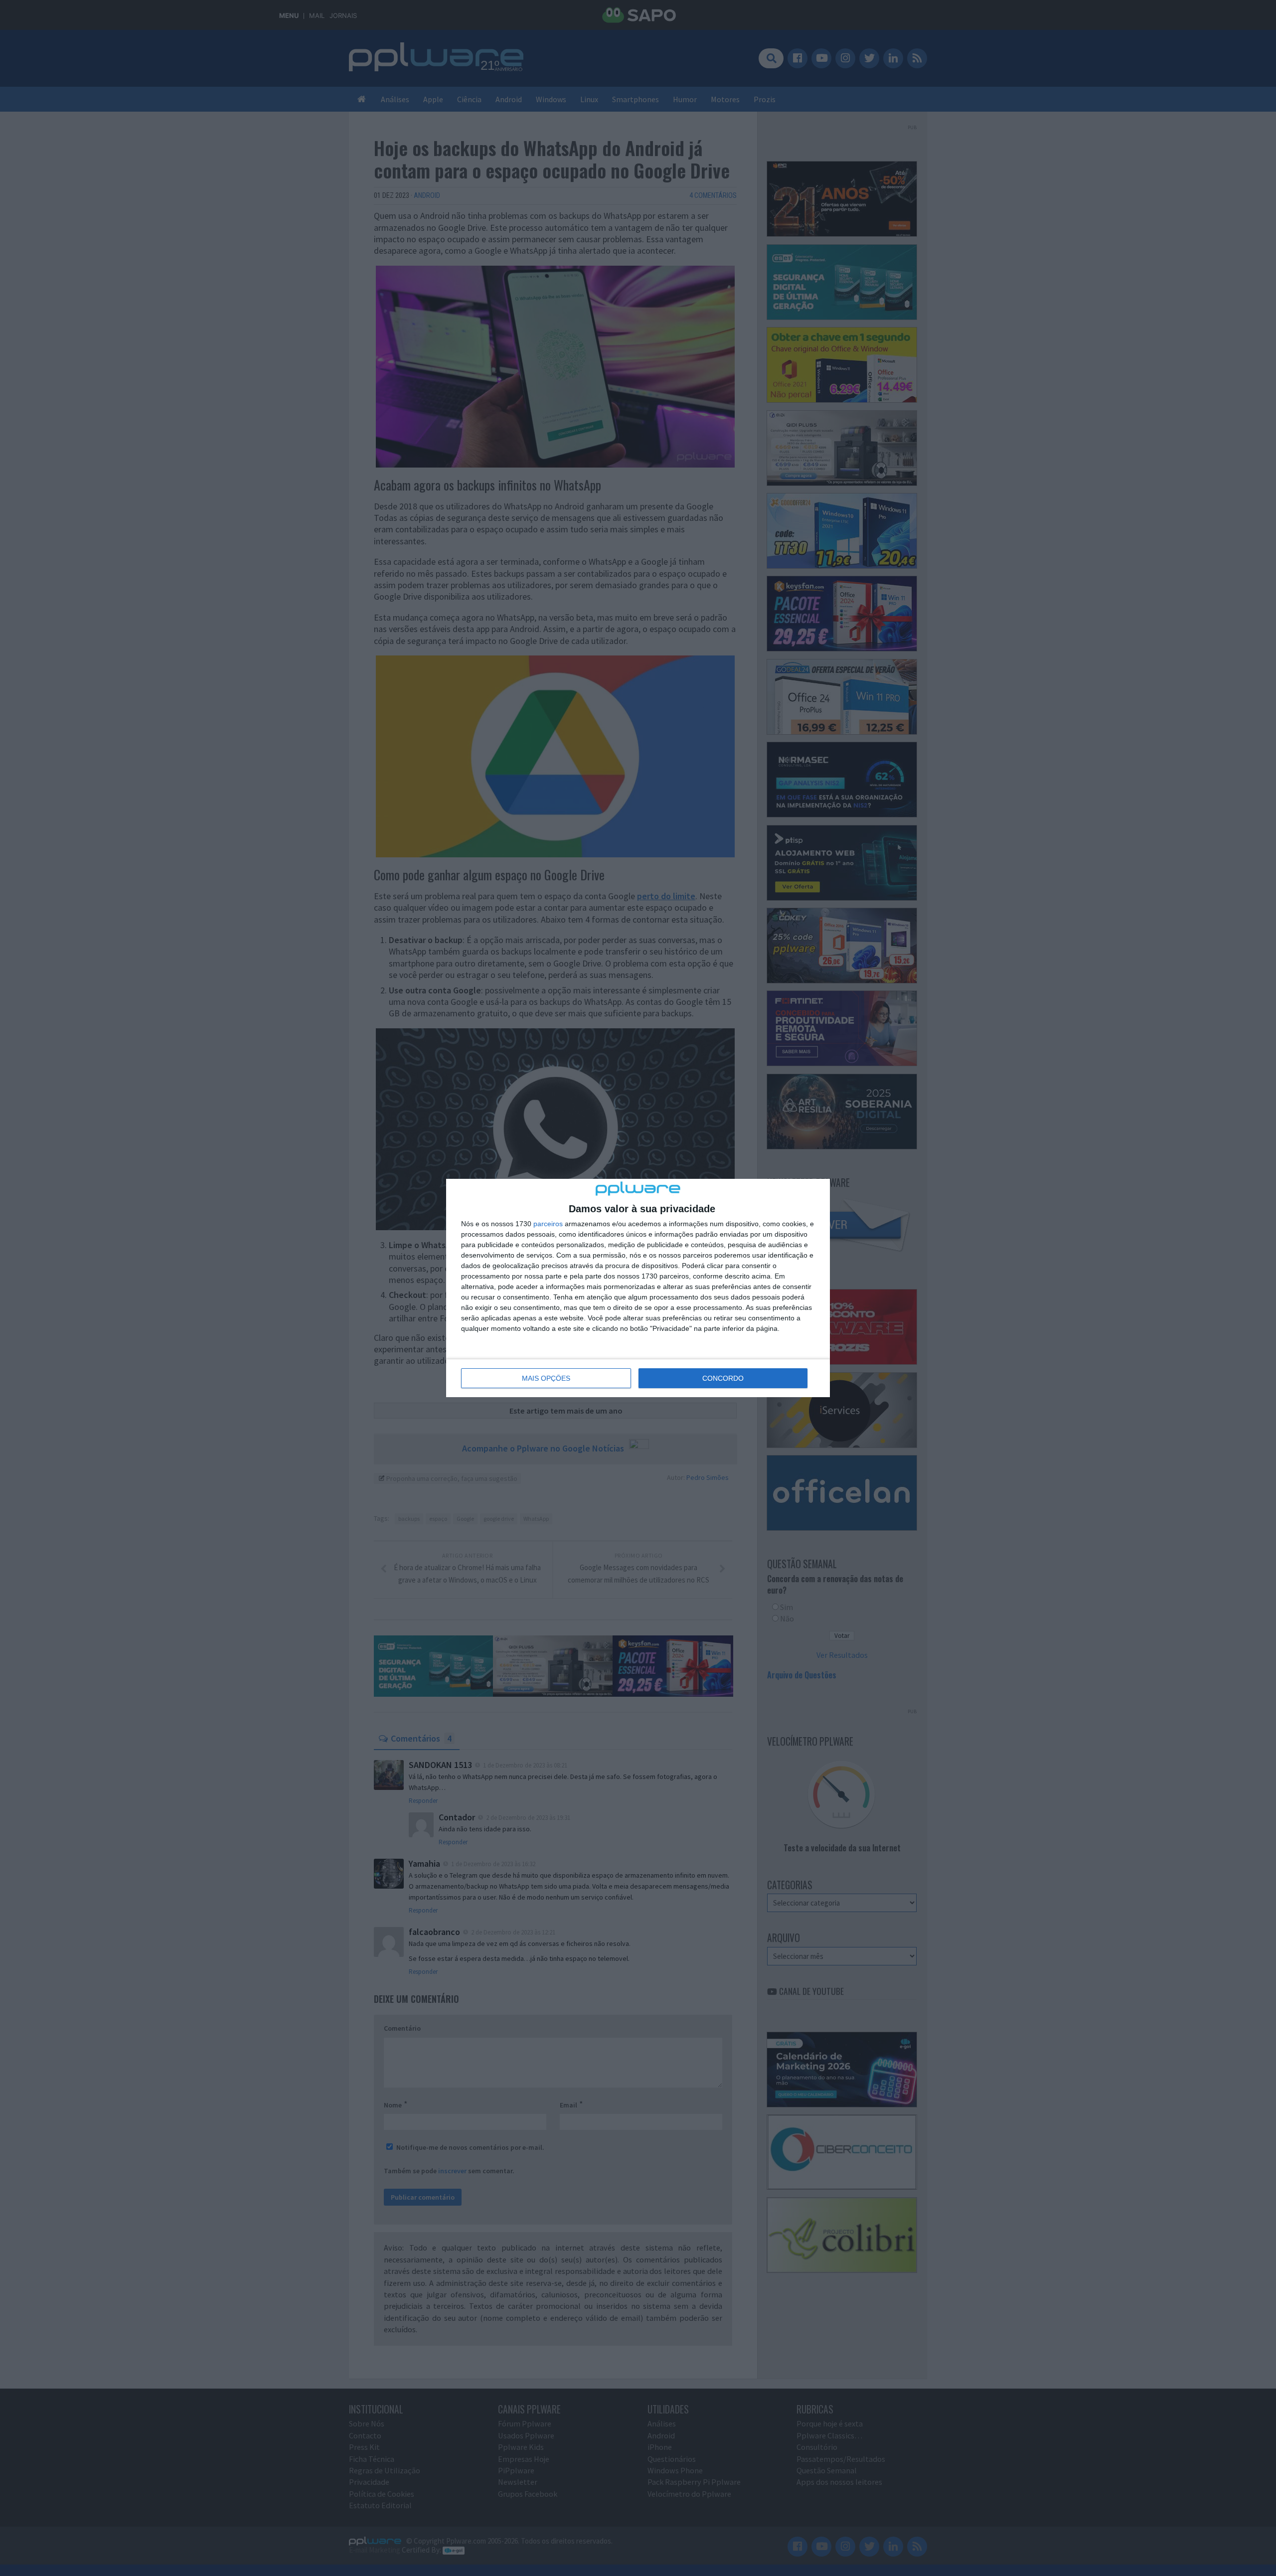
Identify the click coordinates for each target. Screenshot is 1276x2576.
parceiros (548, 1224)
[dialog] (638, 1288)
